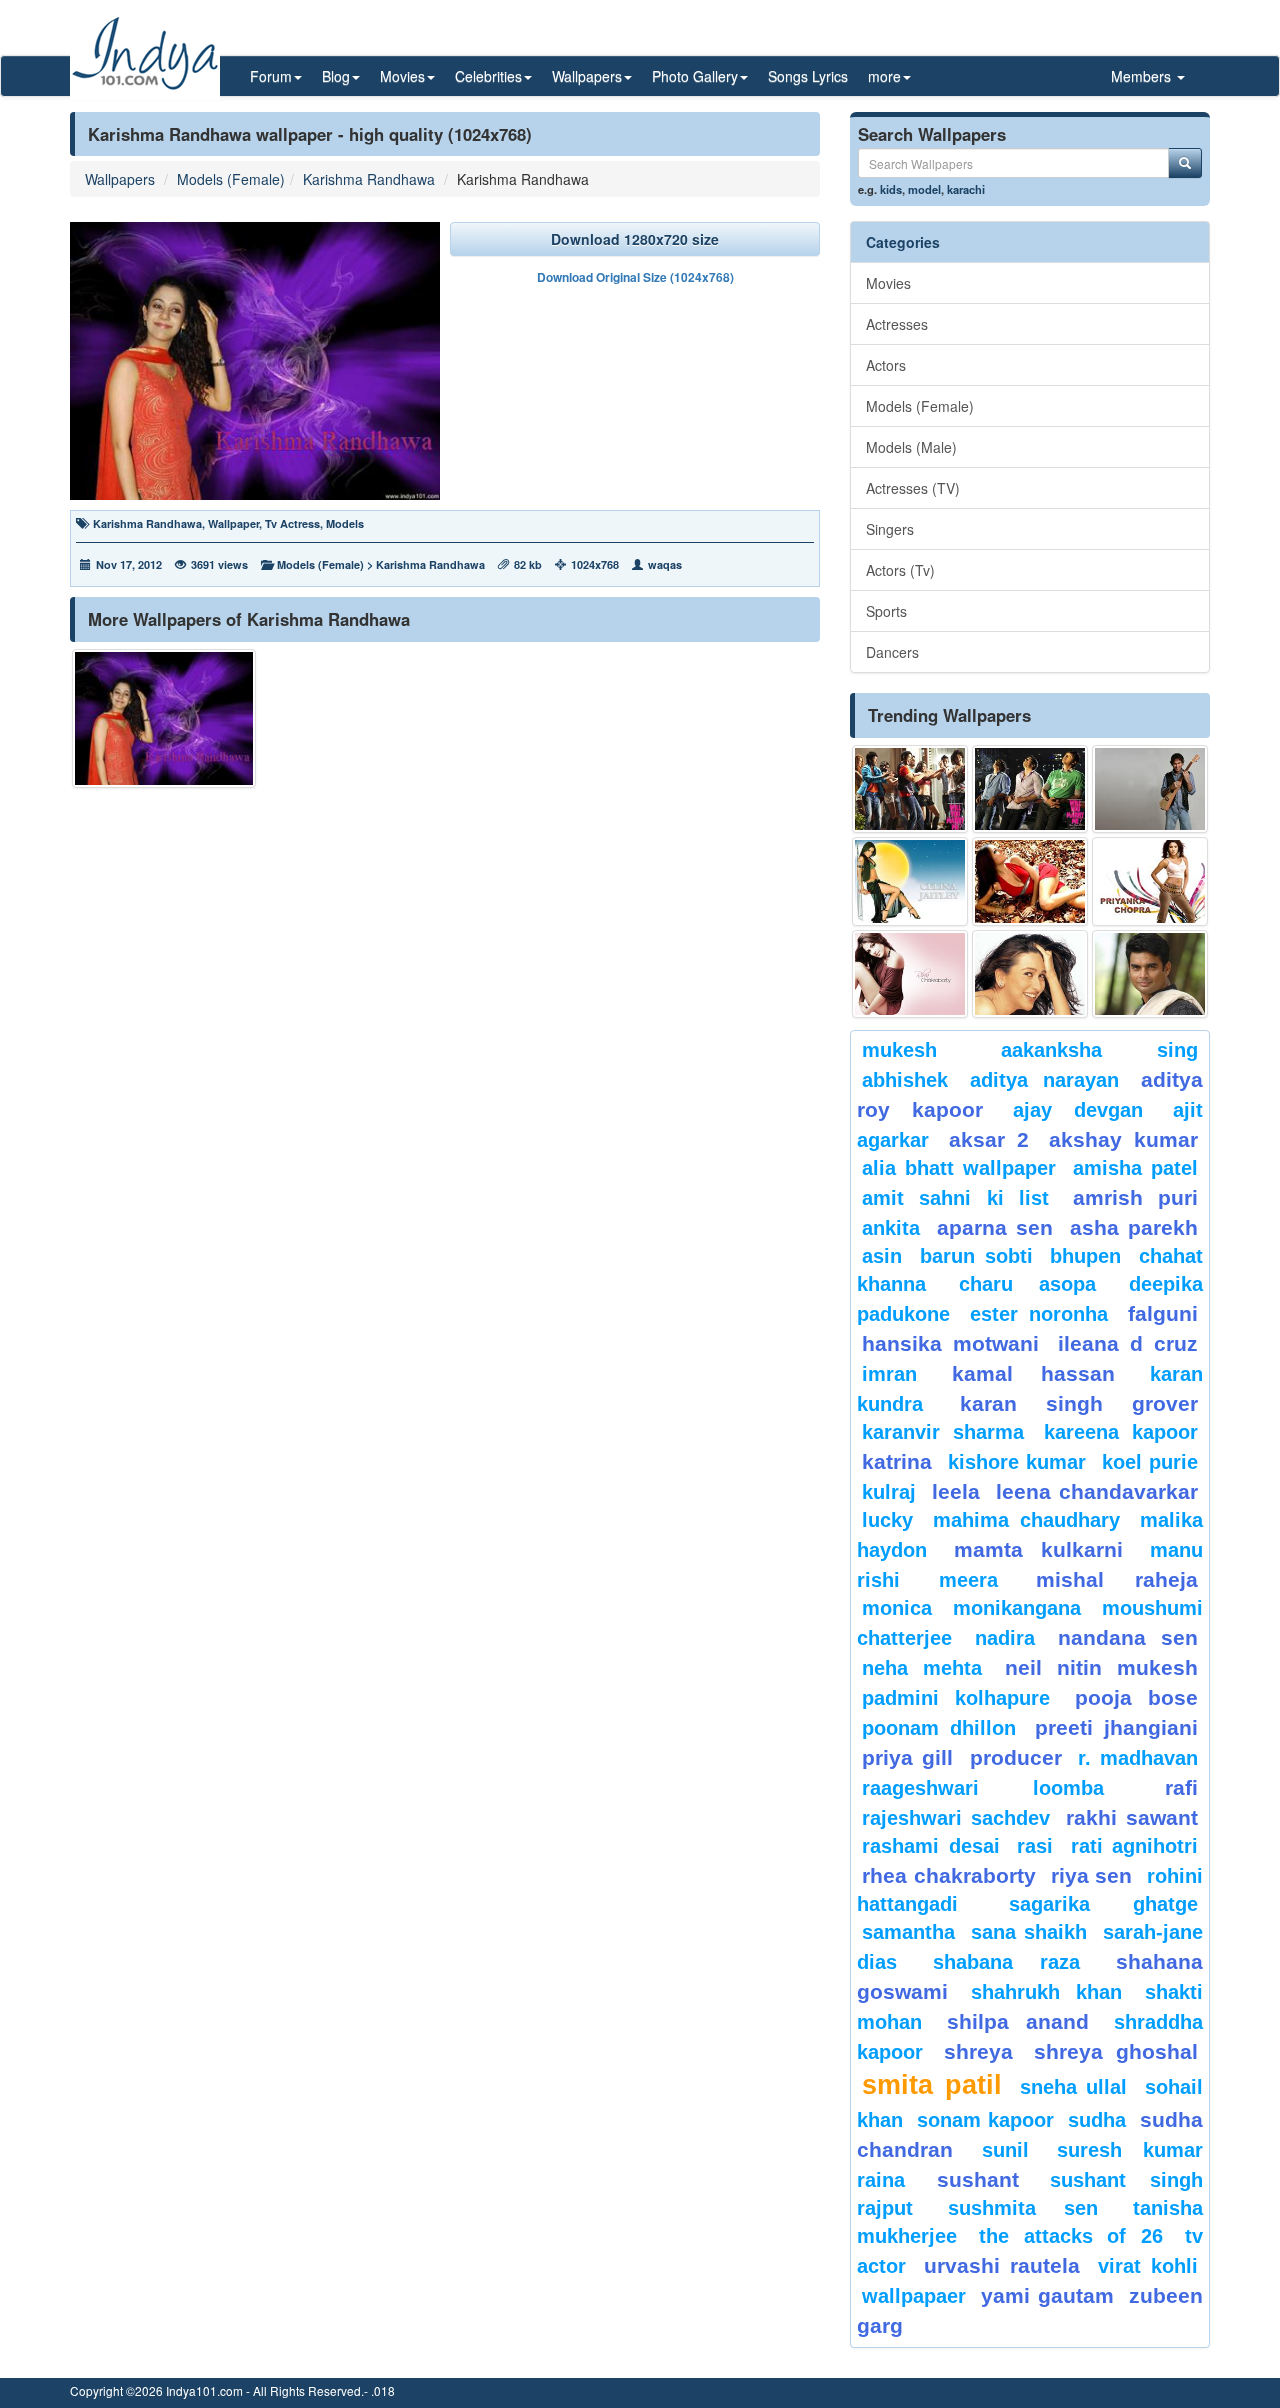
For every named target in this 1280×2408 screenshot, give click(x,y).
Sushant (978, 2179)
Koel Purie (1150, 1462)
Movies (888, 283)
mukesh (899, 1050)
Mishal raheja (1117, 1579)
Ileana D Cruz (1128, 1343)
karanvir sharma (943, 1432)
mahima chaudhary (1027, 1520)
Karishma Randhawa (369, 179)
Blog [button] (336, 76)
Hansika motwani (950, 1343)
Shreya (978, 2051)
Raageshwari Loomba (983, 1788)
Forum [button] (271, 76)
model (924, 189)
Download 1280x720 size (635, 239)
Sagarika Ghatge (1103, 1904)
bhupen (1085, 1256)
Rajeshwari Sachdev (956, 1818)
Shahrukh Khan (1046, 1992)
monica (897, 1608)
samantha (908, 1932)
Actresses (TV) (913, 488)
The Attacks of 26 (1070, 2236)
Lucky (887, 1520)
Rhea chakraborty (949, 1875)
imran (889, 1374)
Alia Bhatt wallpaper (959, 1168)
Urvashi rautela (1002, 2265)
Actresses (897, 324)
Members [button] (1143, 76)
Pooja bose (1136, 1697)
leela (956, 1491)
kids (891, 189)
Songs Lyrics (808, 76)
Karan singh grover (1079, 1403)
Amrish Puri (1135, 1197)
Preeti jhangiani (1116, 1727)
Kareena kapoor (1121, 1432)
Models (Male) (911, 447)
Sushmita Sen (1022, 2208)
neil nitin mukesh (1101, 1667)
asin (882, 1256)
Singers (890, 529)
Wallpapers (120, 179)
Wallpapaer (914, 2296)
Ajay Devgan (1078, 1110)
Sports (886, 611)
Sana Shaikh (1029, 1932)
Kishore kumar (1017, 1462)
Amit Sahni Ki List (955, 1198)
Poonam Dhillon (939, 1728)
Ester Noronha (1039, 1314)
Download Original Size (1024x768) (635, 277)
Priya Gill (907, 1757)
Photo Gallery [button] (695, 76)
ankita (891, 1228)
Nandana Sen (1128, 1637)
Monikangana (1017, 1608)
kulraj (889, 1492)
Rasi (1035, 1846)
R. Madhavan (1138, 1758)
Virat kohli (1148, 2266)
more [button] (884, 76)
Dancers (892, 652)
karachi (966, 189)
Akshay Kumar (1123, 1139)
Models (345, 523)
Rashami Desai (931, 1846)
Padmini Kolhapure (956, 1698)
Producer (1016, 1757)
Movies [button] (402, 76)
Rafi (1181, 1787)
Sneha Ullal (1074, 2087)
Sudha (1097, 2120)
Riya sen (1092, 1875)
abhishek (905, 1080)
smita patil (932, 2085)
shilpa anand (1018, 2021)
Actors (886, 365)
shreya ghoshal (1116, 2051)
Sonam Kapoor (985, 2120)
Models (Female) (231, 179)
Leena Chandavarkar (1097, 1491)
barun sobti (976, 1256)
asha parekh (1134, 1227)
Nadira (1005, 1638)
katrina (897, 1461)
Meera (968, 1580)
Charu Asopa (1027, 1284)
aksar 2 (989, 1139)
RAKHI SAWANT (1132, 1817)
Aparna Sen (995, 1227)
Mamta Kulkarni (1039, 1549)
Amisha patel (1135, 1168)
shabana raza (1007, 1962)
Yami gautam (1047, 2295)
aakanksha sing (1100, 1050)
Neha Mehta (922, 1668)
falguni (1163, 1313)
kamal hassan (1033, 1373)
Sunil (1005, 2150)
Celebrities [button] (488, 76)
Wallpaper (233, 523)
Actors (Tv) (900, 570)
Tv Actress (292, 523)
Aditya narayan (1044, 1080)
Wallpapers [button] (587, 76)
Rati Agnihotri (1135, 1846)
